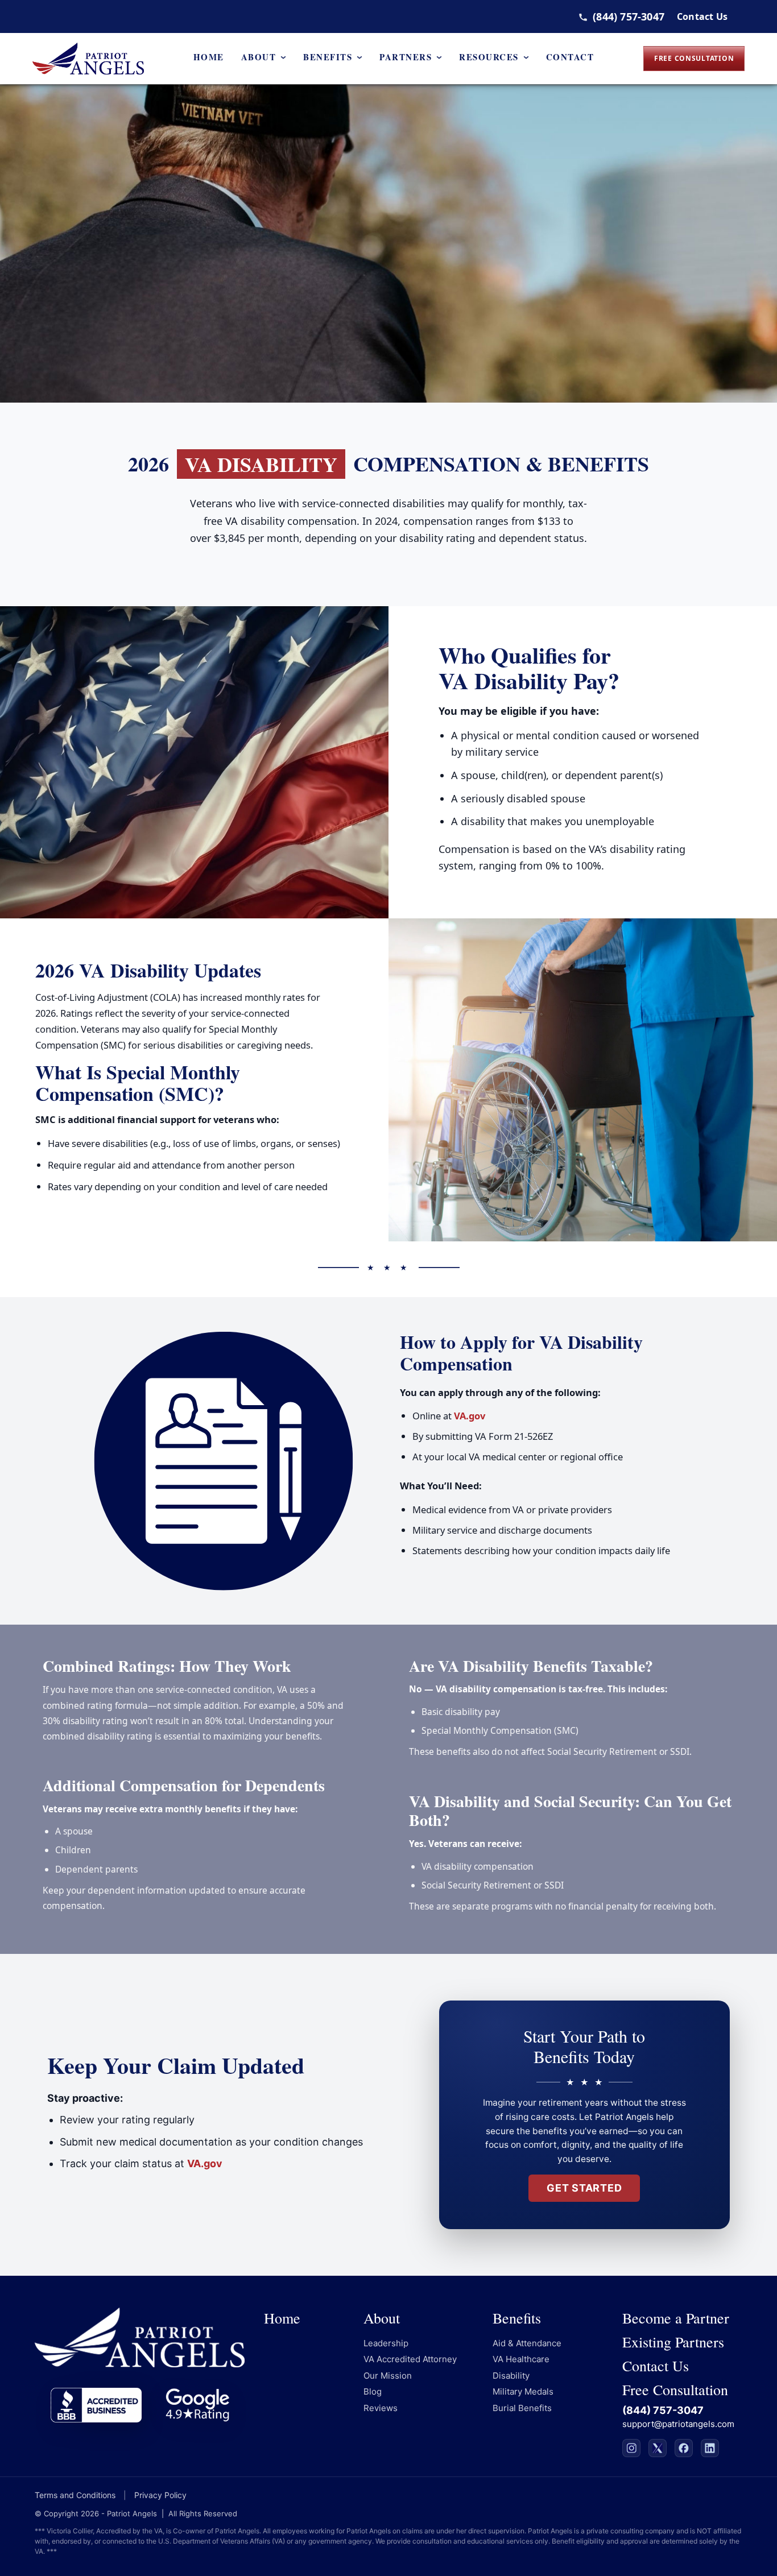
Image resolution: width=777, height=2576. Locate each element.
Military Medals (523, 2391)
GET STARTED (584, 2188)
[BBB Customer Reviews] (96, 2405)
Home (209, 57)
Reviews (381, 2408)
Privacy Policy (160, 2495)
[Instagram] (631, 2448)
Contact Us (702, 16)
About (259, 57)
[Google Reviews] (197, 2405)
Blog (373, 2391)
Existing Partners (673, 2342)
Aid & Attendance (527, 2343)
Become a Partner (676, 2318)
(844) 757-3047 (629, 16)
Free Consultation (694, 58)
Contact (570, 57)
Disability (511, 2376)
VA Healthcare (521, 2359)
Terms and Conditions (75, 2495)
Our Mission (388, 2376)
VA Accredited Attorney (410, 2359)
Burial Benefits (522, 2408)
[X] (658, 2448)
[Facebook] (684, 2448)
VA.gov (470, 1416)
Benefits (328, 57)
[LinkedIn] (710, 2448)
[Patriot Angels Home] (88, 59)
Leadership (386, 2343)
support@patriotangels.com (678, 2424)
